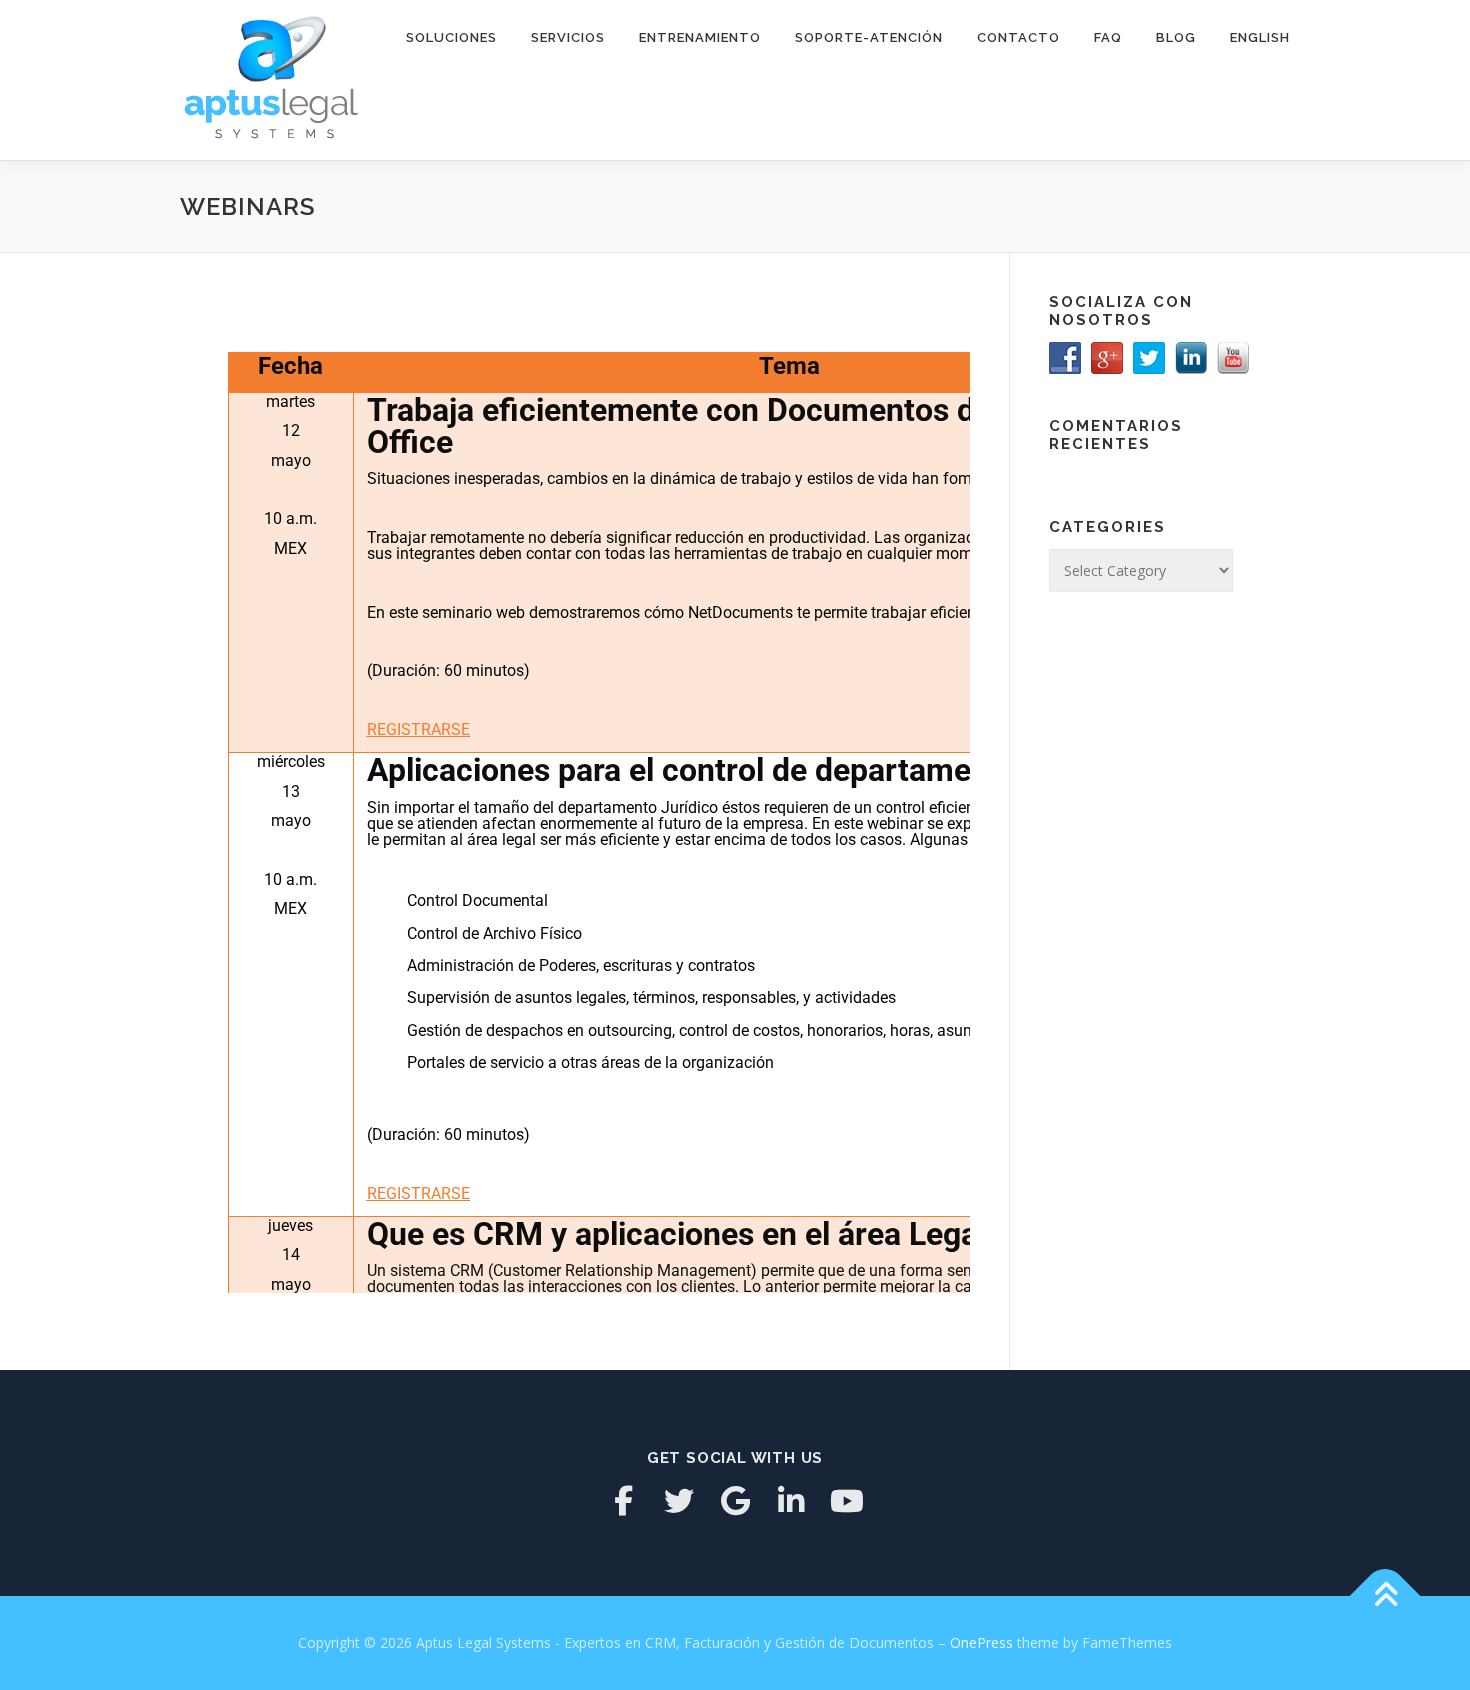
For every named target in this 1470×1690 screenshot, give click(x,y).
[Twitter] (679, 1501)
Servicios (568, 37)
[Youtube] (847, 1501)
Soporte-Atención (869, 37)
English (1260, 37)
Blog (1176, 37)
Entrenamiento (700, 37)
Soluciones (451, 37)
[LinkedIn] (791, 1501)
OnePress (981, 1642)
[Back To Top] (1385, 1596)
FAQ (1108, 37)
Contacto (1018, 37)
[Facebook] (623, 1501)
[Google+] (735, 1501)
